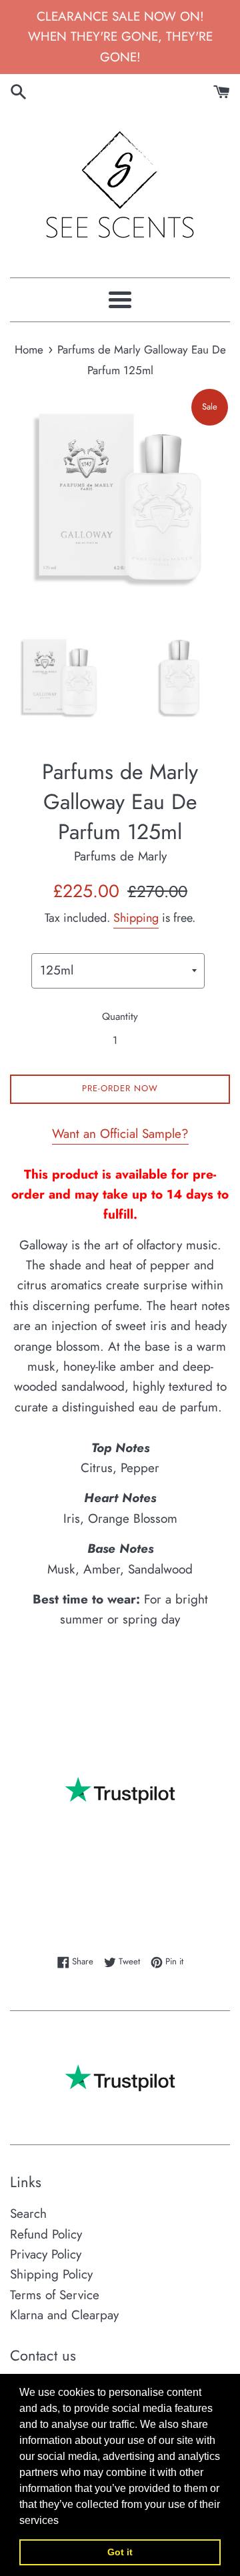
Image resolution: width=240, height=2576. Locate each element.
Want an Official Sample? (120, 1134)
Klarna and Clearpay (64, 2315)
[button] (63, 2521)
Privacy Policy (46, 2254)
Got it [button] (120, 2552)
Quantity (120, 1017)
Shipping (136, 918)
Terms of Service (55, 2295)
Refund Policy (46, 2234)
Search (28, 2213)
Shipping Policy (51, 2274)
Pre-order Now (120, 1088)
